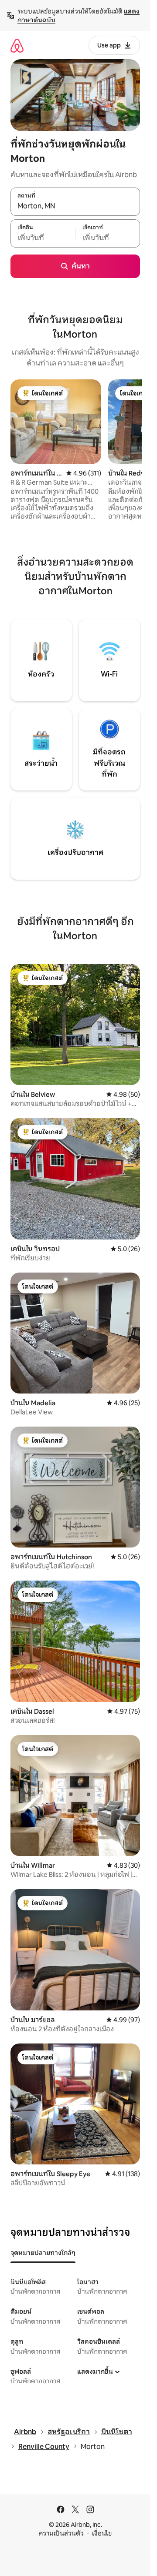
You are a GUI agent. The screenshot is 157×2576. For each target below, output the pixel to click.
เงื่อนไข (102, 2533)
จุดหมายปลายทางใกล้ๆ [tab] (43, 2253)
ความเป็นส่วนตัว (61, 2533)
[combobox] (75, 206)
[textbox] (43, 238)
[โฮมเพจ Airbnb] (17, 45)
